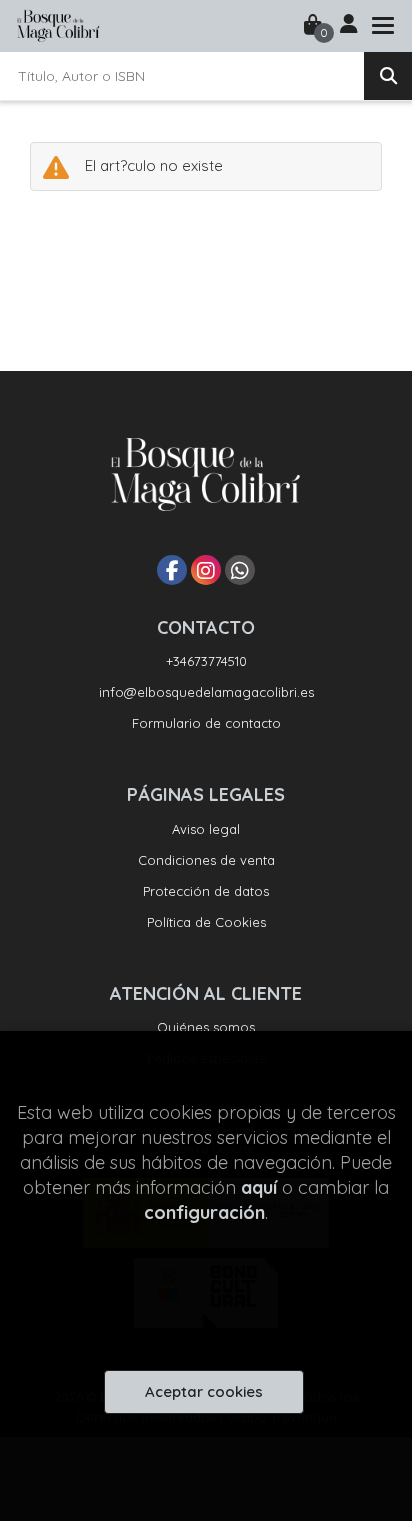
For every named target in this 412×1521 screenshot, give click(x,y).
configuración (204, 1212)
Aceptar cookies (204, 1391)
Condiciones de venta (206, 860)
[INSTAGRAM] (206, 570)
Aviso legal (206, 829)
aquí (259, 1187)
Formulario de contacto (206, 723)
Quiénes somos (206, 1027)
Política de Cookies (206, 922)
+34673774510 (206, 661)
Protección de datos (206, 891)
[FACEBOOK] (172, 570)
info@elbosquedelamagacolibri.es (206, 692)
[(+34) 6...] (240, 570)
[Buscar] (388, 76)
